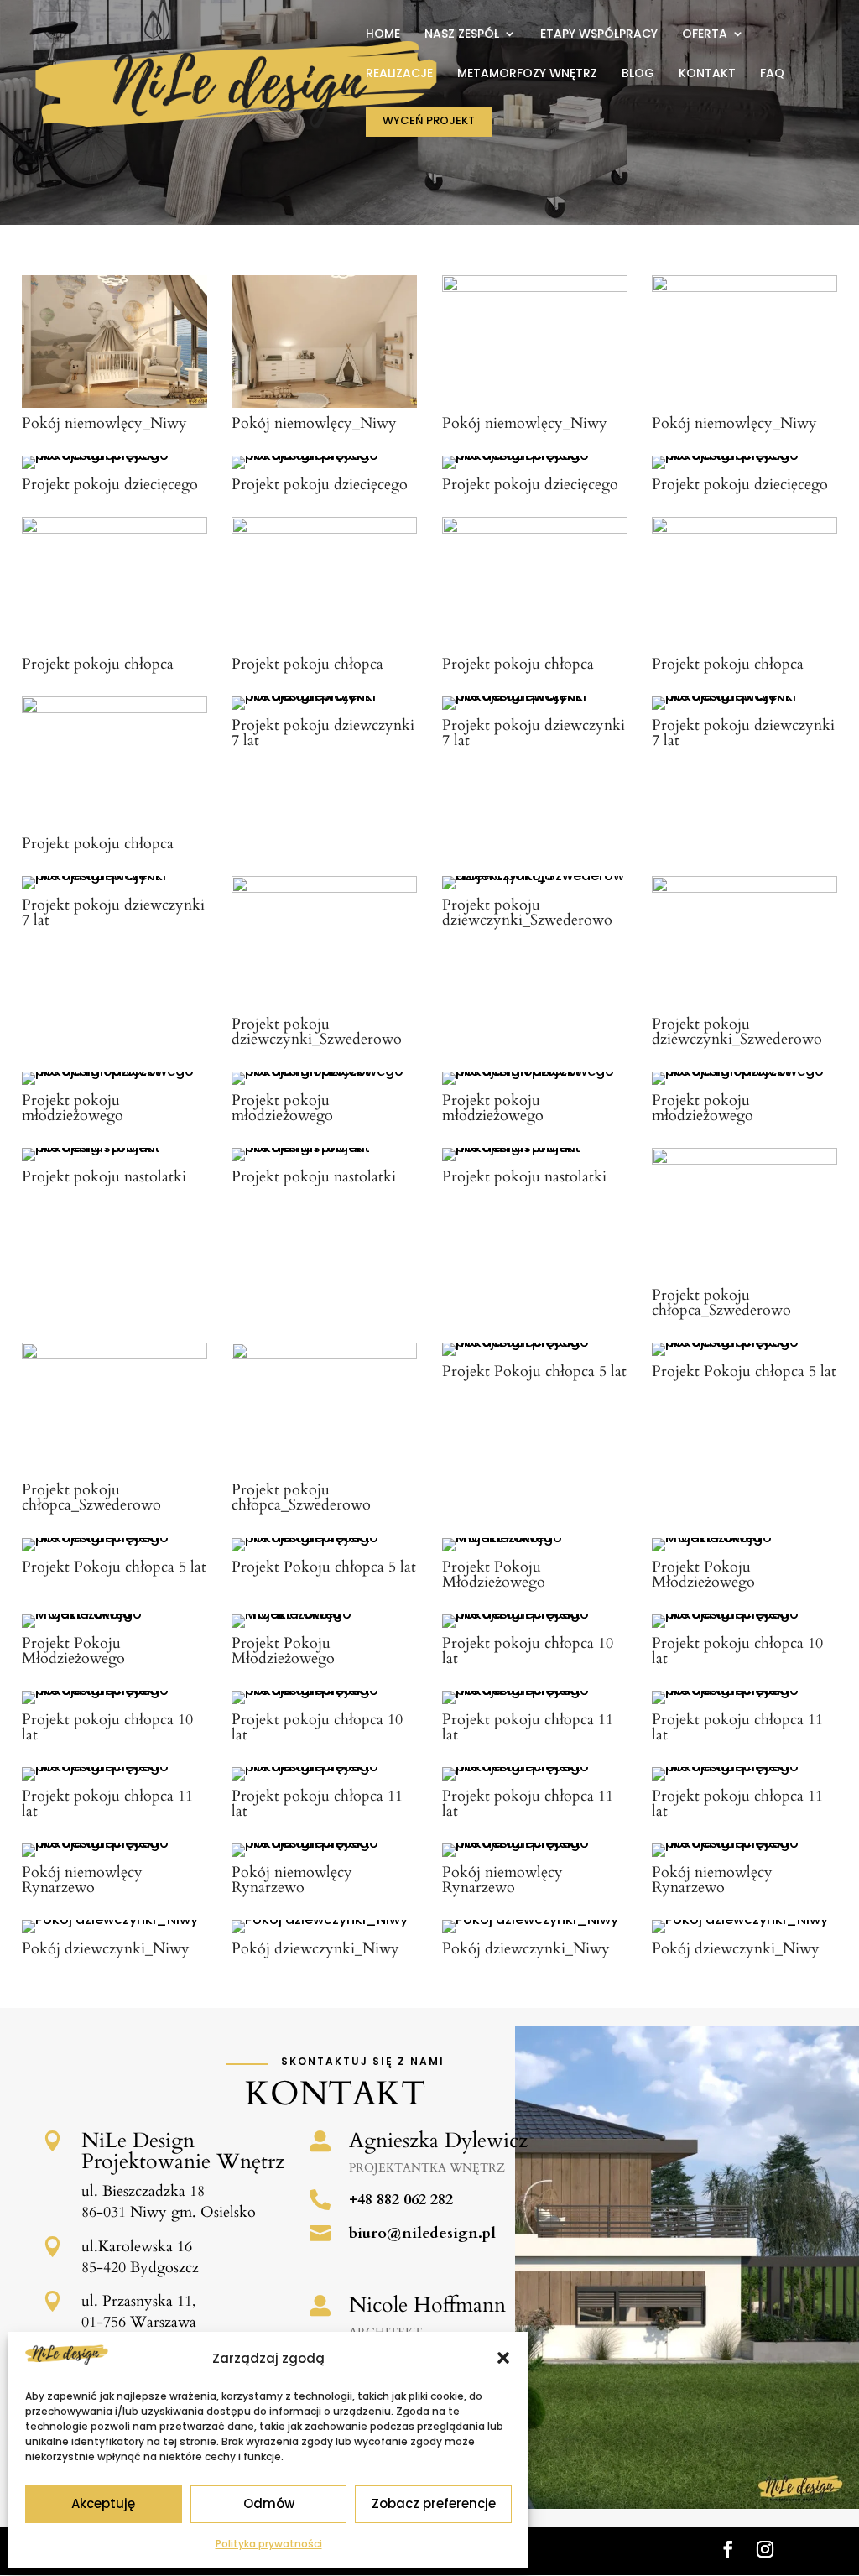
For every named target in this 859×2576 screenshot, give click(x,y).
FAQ (772, 74)
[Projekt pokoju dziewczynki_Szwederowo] (324, 888)
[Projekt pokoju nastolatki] (115, 1147)
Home (383, 35)
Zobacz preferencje (434, 2503)
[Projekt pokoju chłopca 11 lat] (535, 1690)
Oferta (705, 35)
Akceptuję (103, 2503)
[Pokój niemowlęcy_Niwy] (115, 403)
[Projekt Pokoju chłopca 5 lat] (535, 1342)
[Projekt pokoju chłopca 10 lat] (535, 1614)
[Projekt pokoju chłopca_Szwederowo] (744, 1160)
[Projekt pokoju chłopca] (115, 529)
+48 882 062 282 (401, 2200)
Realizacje (399, 74)
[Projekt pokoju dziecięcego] (115, 455)
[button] (503, 2358)
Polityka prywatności (269, 2544)
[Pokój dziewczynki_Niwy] (110, 1919)
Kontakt (707, 74)
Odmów (269, 2503)
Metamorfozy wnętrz (527, 74)
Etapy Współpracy (599, 35)
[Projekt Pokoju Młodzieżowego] (535, 1538)
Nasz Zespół (462, 35)
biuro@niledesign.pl (422, 2233)
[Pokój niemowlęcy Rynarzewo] (115, 1843)
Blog (638, 74)
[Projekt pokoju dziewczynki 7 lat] (324, 696)
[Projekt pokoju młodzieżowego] (115, 1071)
